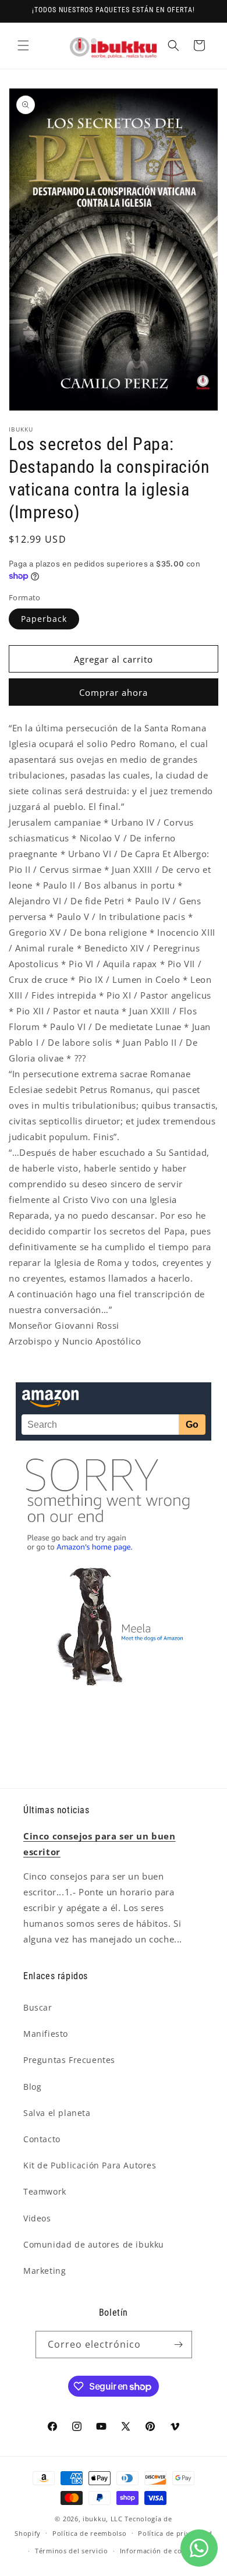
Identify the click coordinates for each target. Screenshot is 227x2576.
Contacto (42, 2139)
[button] (23, 45)
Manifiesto (46, 2034)
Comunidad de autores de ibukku (94, 2244)
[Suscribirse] (179, 2345)
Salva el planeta (57, 2113)
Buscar (38, 2007)
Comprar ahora (114, 692)
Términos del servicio (72, 2551)
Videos (37, 2218)
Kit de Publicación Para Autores (90, 2165)
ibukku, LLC (103, 2519)
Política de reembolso (90, 2533)
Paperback (44, 619)
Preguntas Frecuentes (69, 2060)
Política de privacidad (175, 2533)
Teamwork (45, 2191)
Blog (32, 2087)
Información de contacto (162, 2551)
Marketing (45, 2271)
